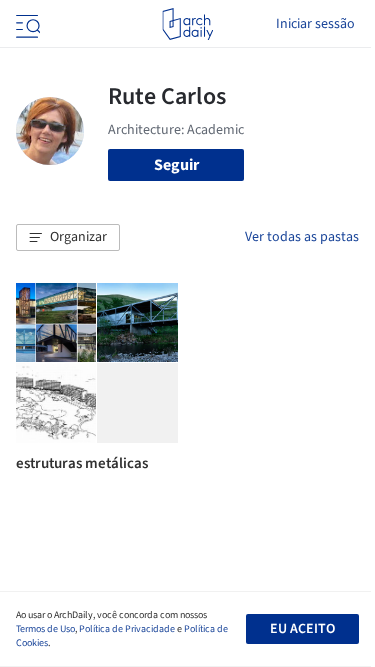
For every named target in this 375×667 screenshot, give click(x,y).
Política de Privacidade (127, 629)
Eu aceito (302, 629)
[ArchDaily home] (187, 24)
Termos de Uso (45, 629)
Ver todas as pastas (302, 237)
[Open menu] (26, 24)
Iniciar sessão (315, 24)
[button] (68, 238)
